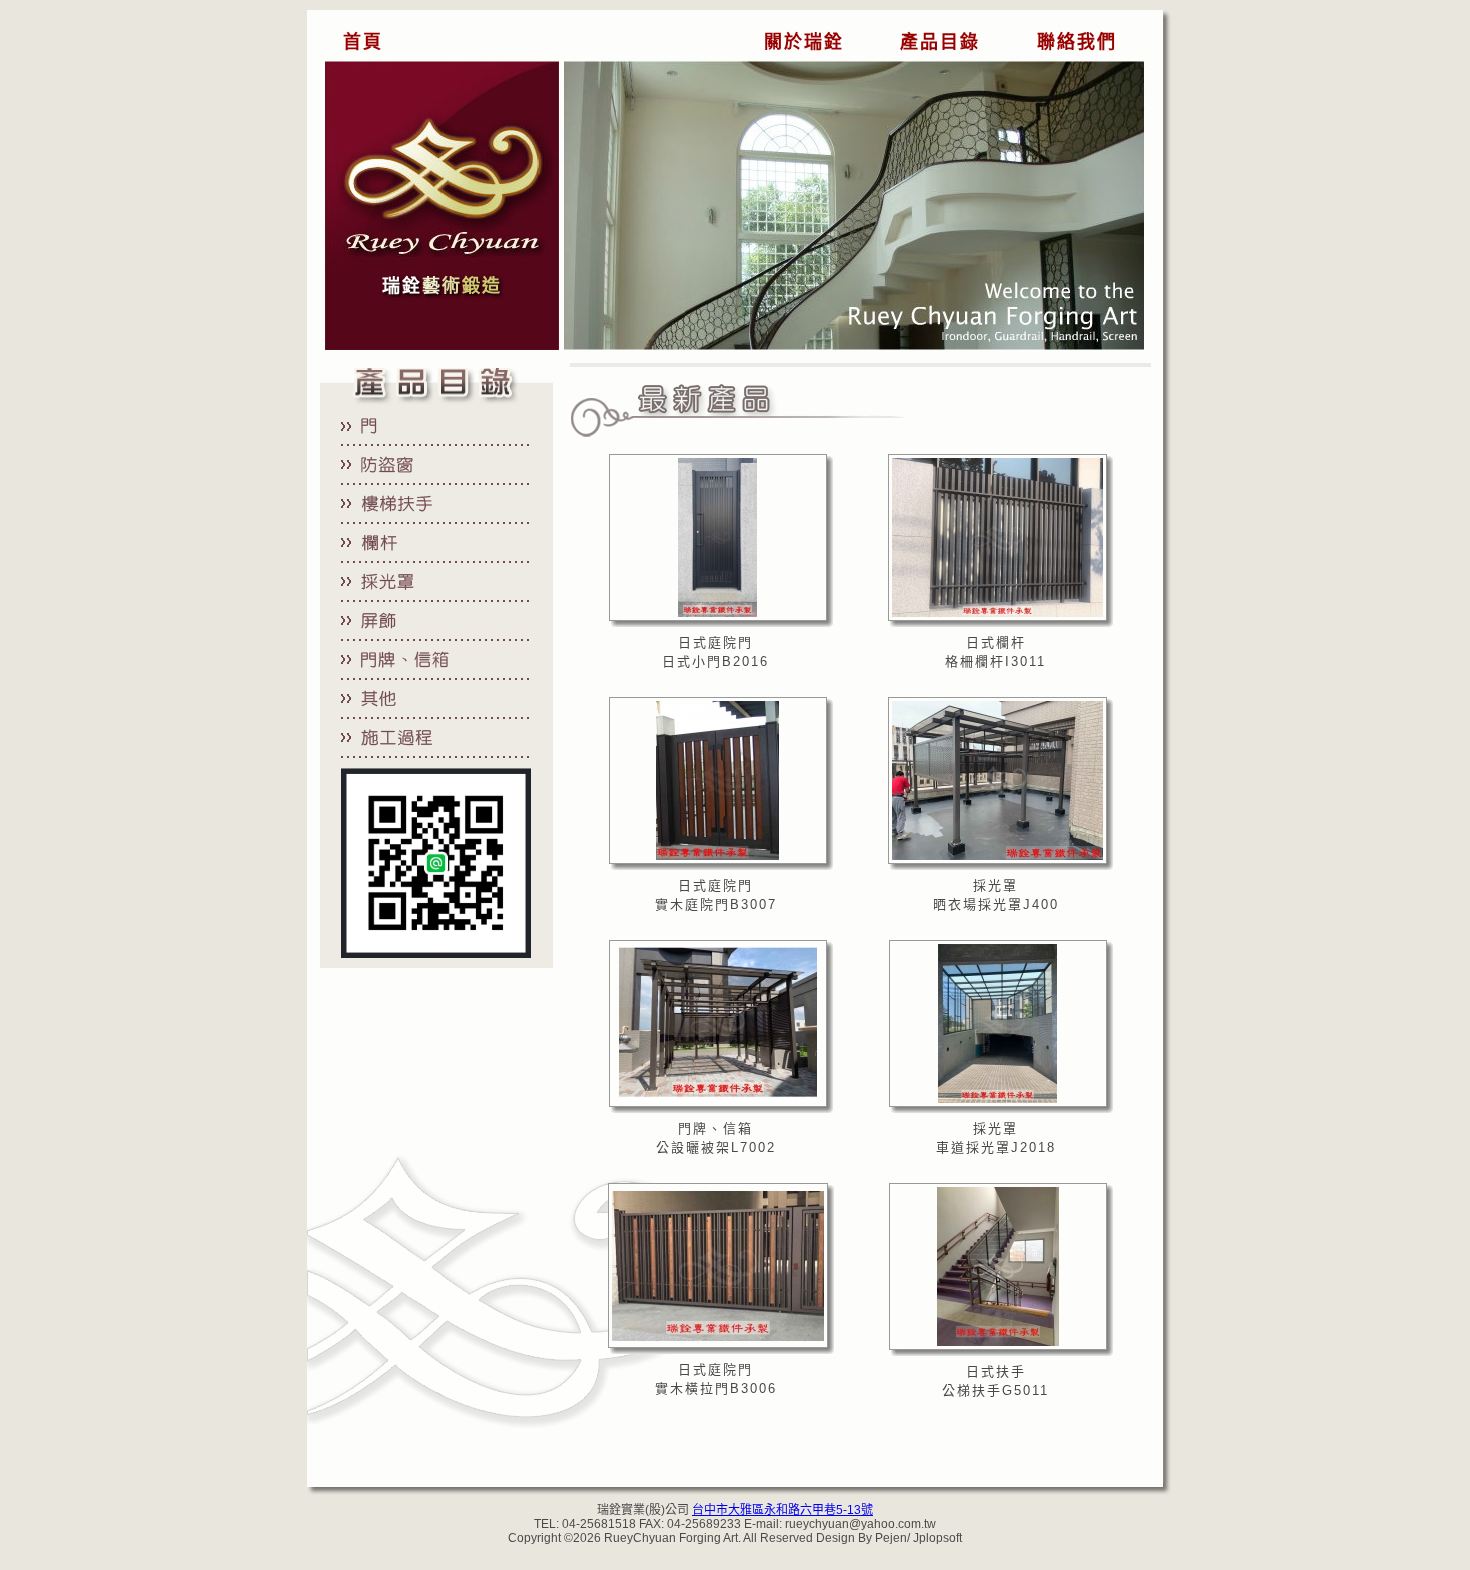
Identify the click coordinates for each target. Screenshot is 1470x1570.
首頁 (363, 42)
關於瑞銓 (804, 42)
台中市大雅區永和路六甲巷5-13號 (782, 1510)
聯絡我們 (1077, 42)
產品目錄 (940, 42)
